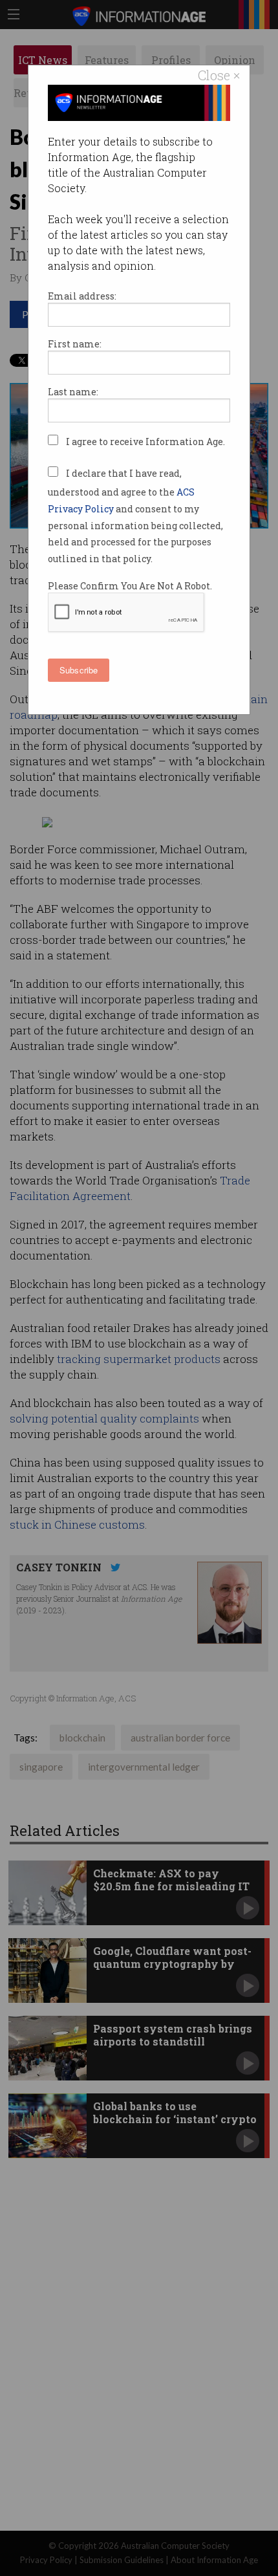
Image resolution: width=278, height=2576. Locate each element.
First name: (75, 344)
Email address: (82, 296)
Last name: (73, 392)
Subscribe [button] (79, 670)
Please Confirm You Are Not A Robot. (130, 586)
